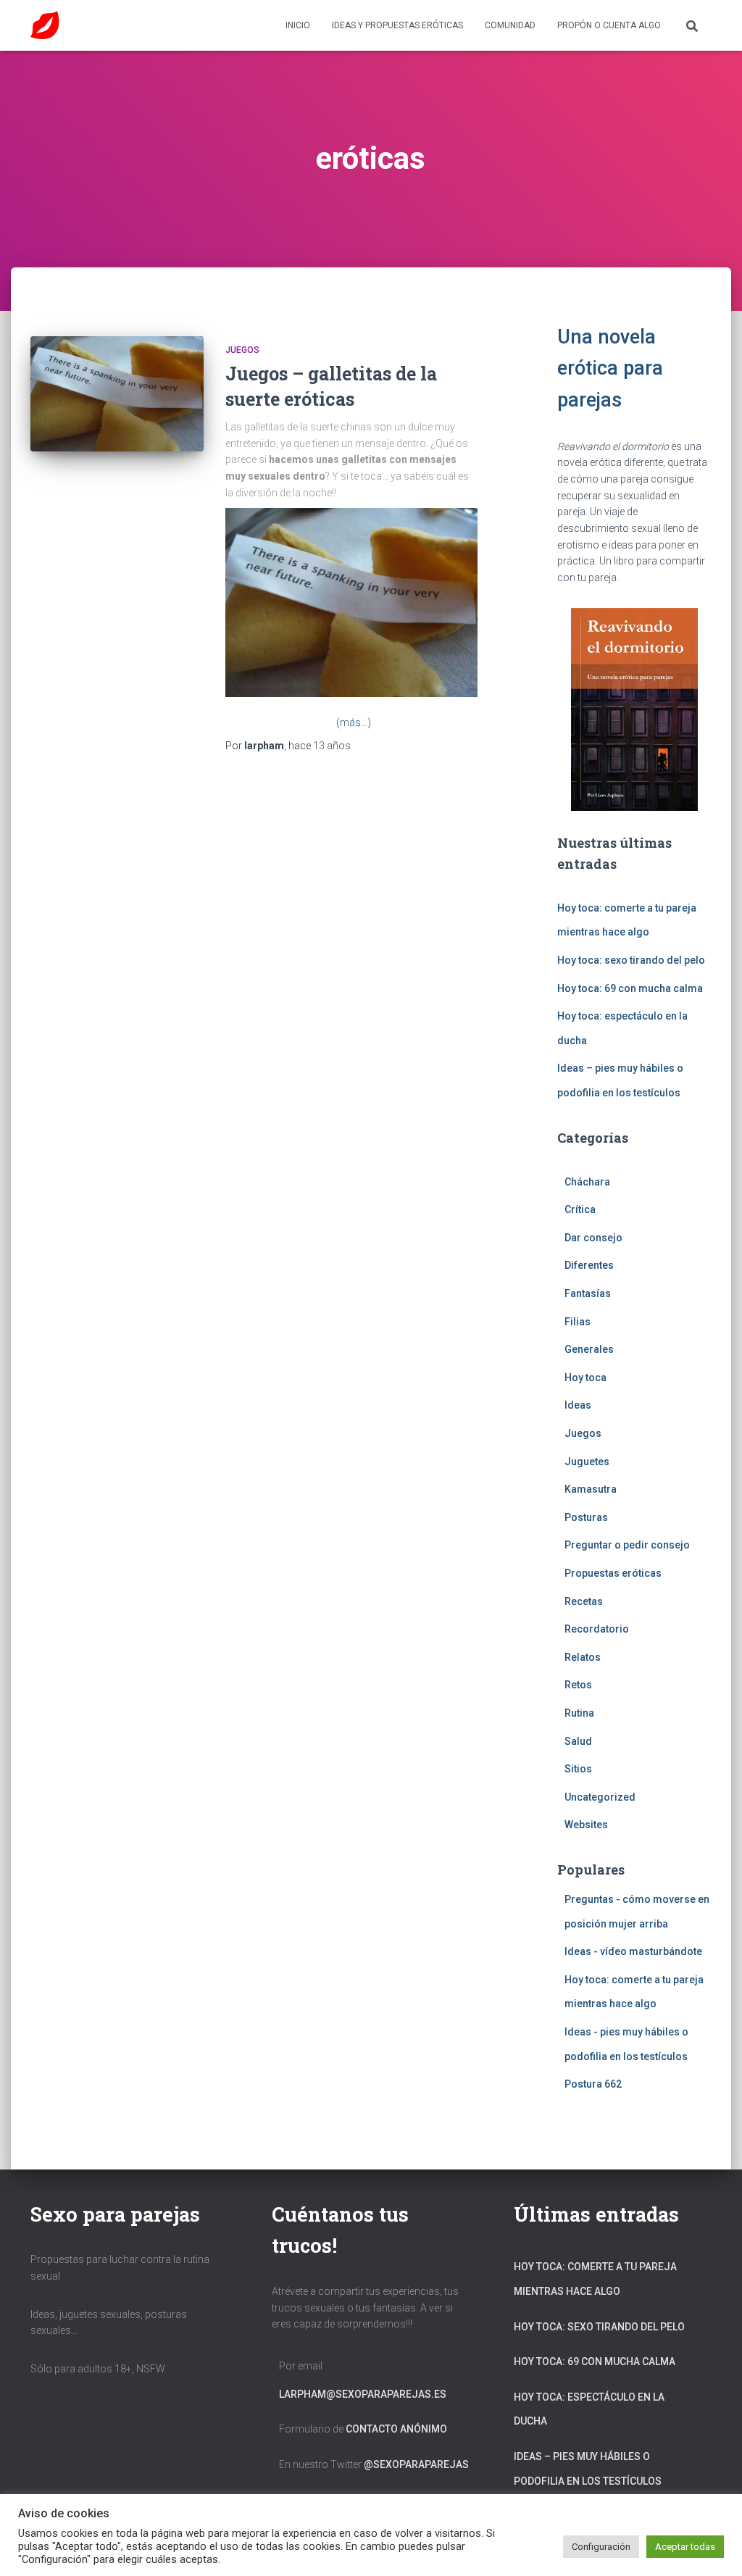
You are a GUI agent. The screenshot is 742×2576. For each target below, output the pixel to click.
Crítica (580, 1209)
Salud (578, 1741)
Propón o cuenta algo (609, 25)
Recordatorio (597, 1629)
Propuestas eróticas (613, 1573)
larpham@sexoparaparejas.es (363, 2394)
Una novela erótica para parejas (610, 368)
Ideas (578, 1405)
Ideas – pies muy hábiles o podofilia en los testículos (588, 2469)
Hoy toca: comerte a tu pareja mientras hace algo (595, 2279)
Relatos (583, 1657)
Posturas (586, 1517)
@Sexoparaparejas (416, 2464)
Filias (578, 1322)
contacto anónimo (396, 2429)
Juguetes (587, 1462)
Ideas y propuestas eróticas (397, 25)
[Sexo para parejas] (45, 25)
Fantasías (588, 1293)
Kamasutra (591, 1489)
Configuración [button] (601, 2547)
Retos (578, 1685)
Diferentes (589, 1265)
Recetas (584, 1601)
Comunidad (510, 25)
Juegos (242, 350)
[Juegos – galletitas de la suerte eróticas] (117, 394)
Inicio (298, 25)
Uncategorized (600, 1797)
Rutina (579, 1713)
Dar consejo (593, 1238)
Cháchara (587, 1182)
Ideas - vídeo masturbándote (633, 1951)
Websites (586, 1825)
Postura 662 (593, 2084)
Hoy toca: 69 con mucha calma (630, 988)
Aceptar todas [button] (685, 2547)
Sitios (578, 1769)
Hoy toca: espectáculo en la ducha (589, 2409)
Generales (589, 1349)
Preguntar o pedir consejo (627, 1545)
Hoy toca (585, 1377)
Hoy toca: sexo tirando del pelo (631, 960)
